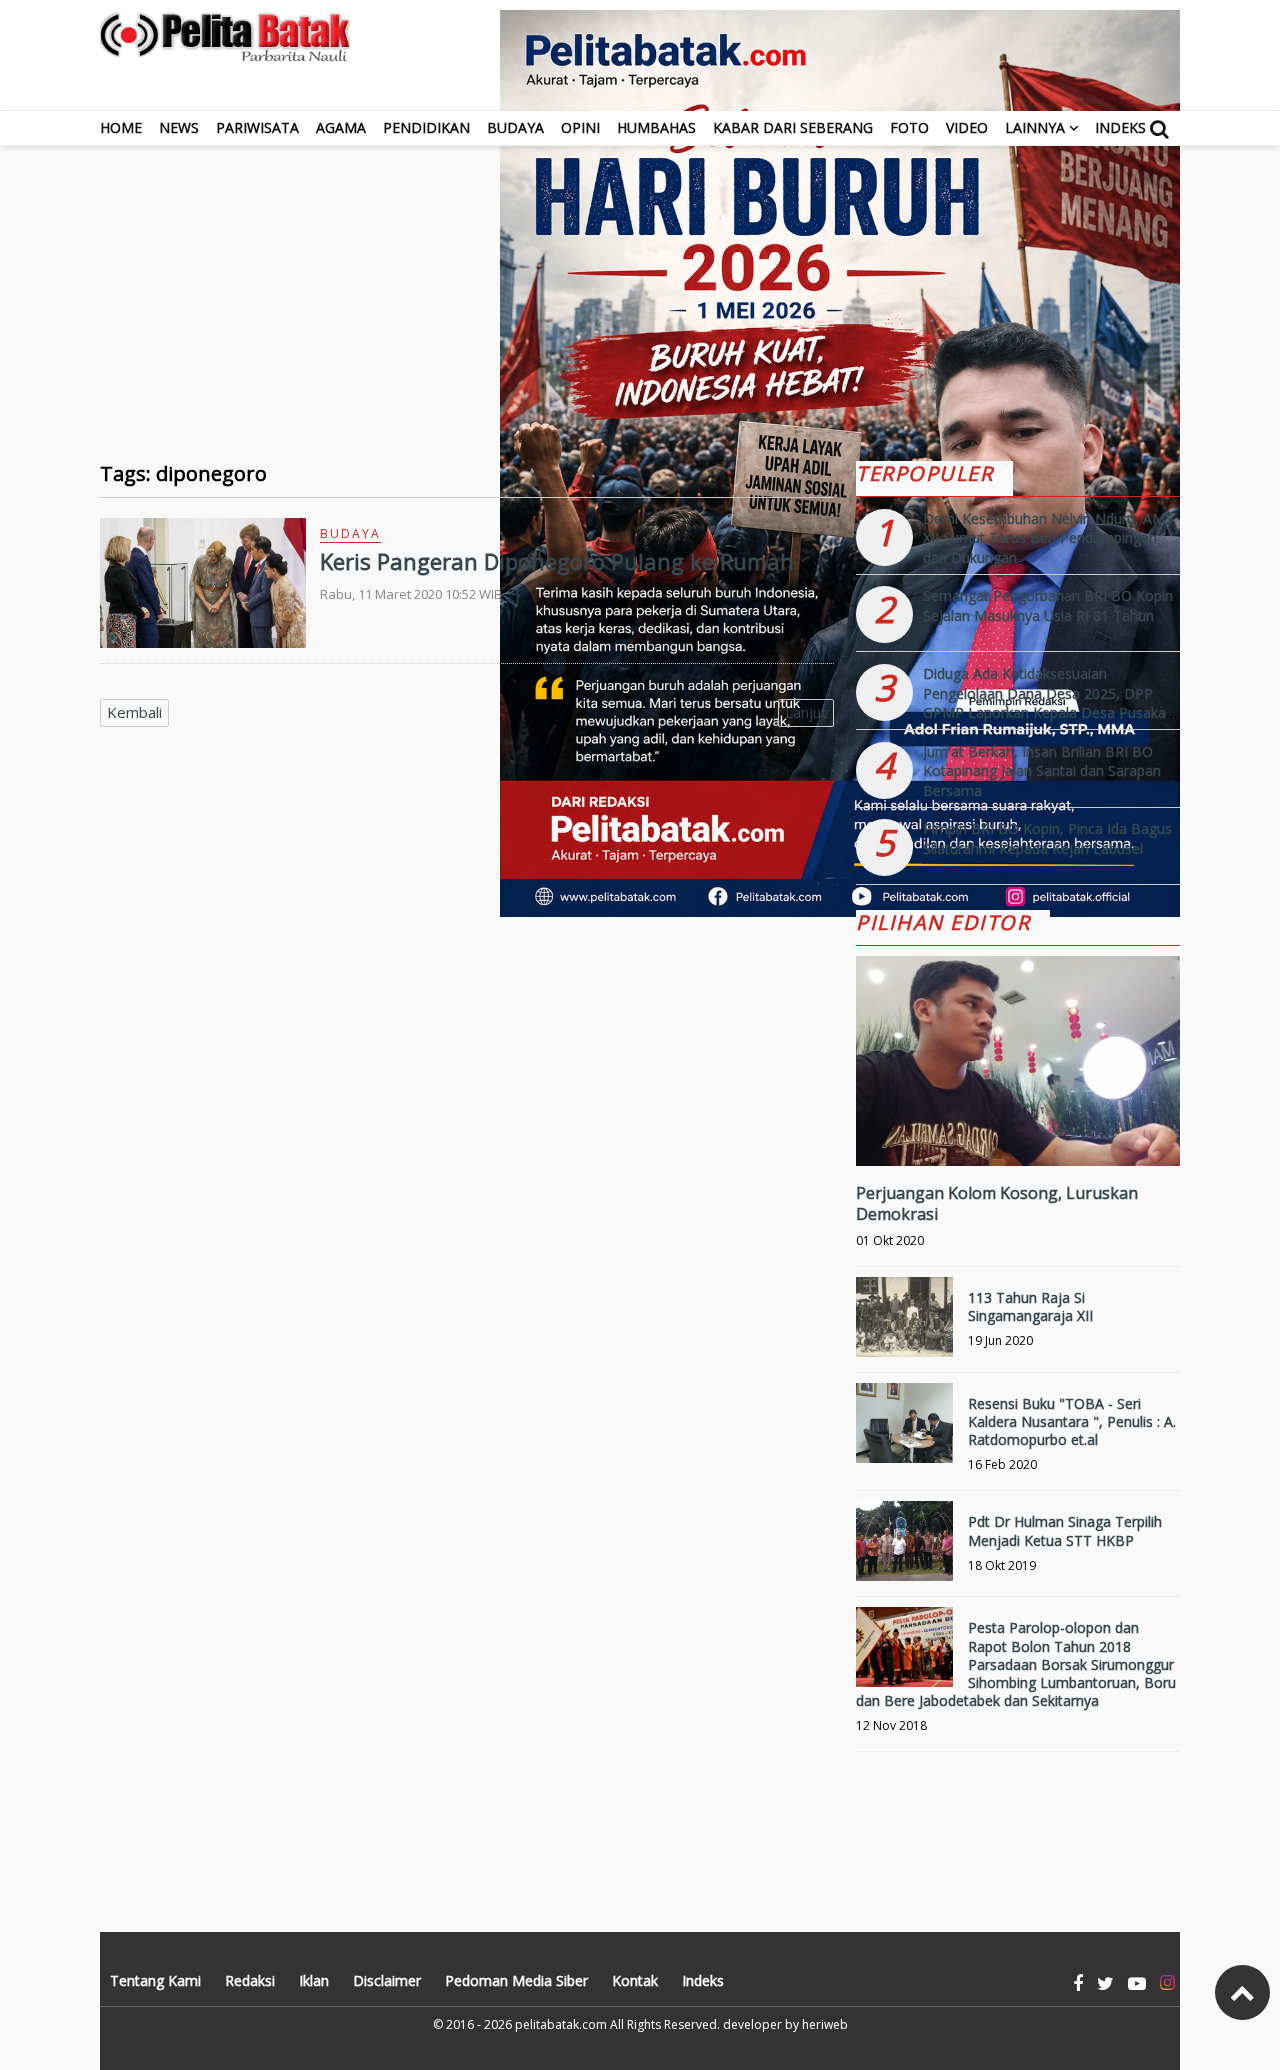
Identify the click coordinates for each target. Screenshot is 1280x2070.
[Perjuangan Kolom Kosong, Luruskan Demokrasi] (1018, 1128)
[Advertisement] (640, 286)
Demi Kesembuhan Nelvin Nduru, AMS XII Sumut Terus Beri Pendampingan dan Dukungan (1048, 538)
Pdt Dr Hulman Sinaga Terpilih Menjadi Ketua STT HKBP (1065, 1530)
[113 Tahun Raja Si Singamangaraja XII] (904, 1325)
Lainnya (1035, 127)
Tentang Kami (155, 1980)
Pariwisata (257, 127)
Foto (909, 127)
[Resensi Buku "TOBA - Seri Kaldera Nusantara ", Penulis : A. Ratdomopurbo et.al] (904, 1431)
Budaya (515, 127)
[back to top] (1242, 1992)
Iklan (314, 1980)
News (179, 127)
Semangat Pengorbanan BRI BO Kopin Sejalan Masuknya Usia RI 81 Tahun (1048, 605)
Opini (580, 127)
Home (121, 127)
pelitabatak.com (561, 2024)
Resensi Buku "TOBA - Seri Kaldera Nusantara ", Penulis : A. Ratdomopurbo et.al (1072, 1421)
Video (967, 127)
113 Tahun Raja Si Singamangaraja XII (1030, 1306)
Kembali (134, 712)
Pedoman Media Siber (516, 1980)
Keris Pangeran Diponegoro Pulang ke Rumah (557, 561)
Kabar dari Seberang (793, 127)
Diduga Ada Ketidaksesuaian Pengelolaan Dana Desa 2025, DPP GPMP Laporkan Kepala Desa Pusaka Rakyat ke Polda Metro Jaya (1044, 703)
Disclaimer (387, 1980)
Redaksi (250, 1980)
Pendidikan (426, 127)
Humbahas (656, 127)
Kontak (635, 1980)
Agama (341, 127)
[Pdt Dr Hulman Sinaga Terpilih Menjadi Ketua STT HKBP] (904, 1549)
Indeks (1120, 127)
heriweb (825, 2024)
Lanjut (806, 712)
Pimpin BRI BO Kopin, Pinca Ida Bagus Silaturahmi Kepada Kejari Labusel (1047, 838)
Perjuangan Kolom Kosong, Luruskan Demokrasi (997, 1203)
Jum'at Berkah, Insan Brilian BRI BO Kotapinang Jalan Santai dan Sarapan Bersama (1042, 771)
